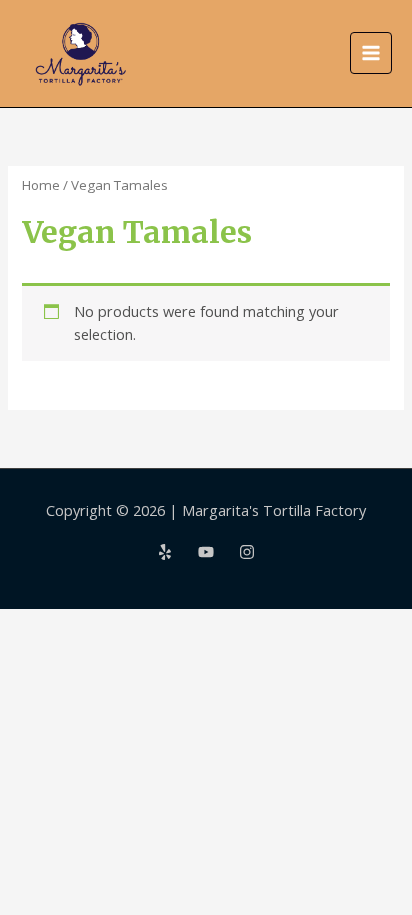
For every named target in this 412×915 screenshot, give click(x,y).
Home (41, 185)
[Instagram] (247, 552)
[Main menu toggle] (371, 53)
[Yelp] (165, 552)
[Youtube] (206, 552)
